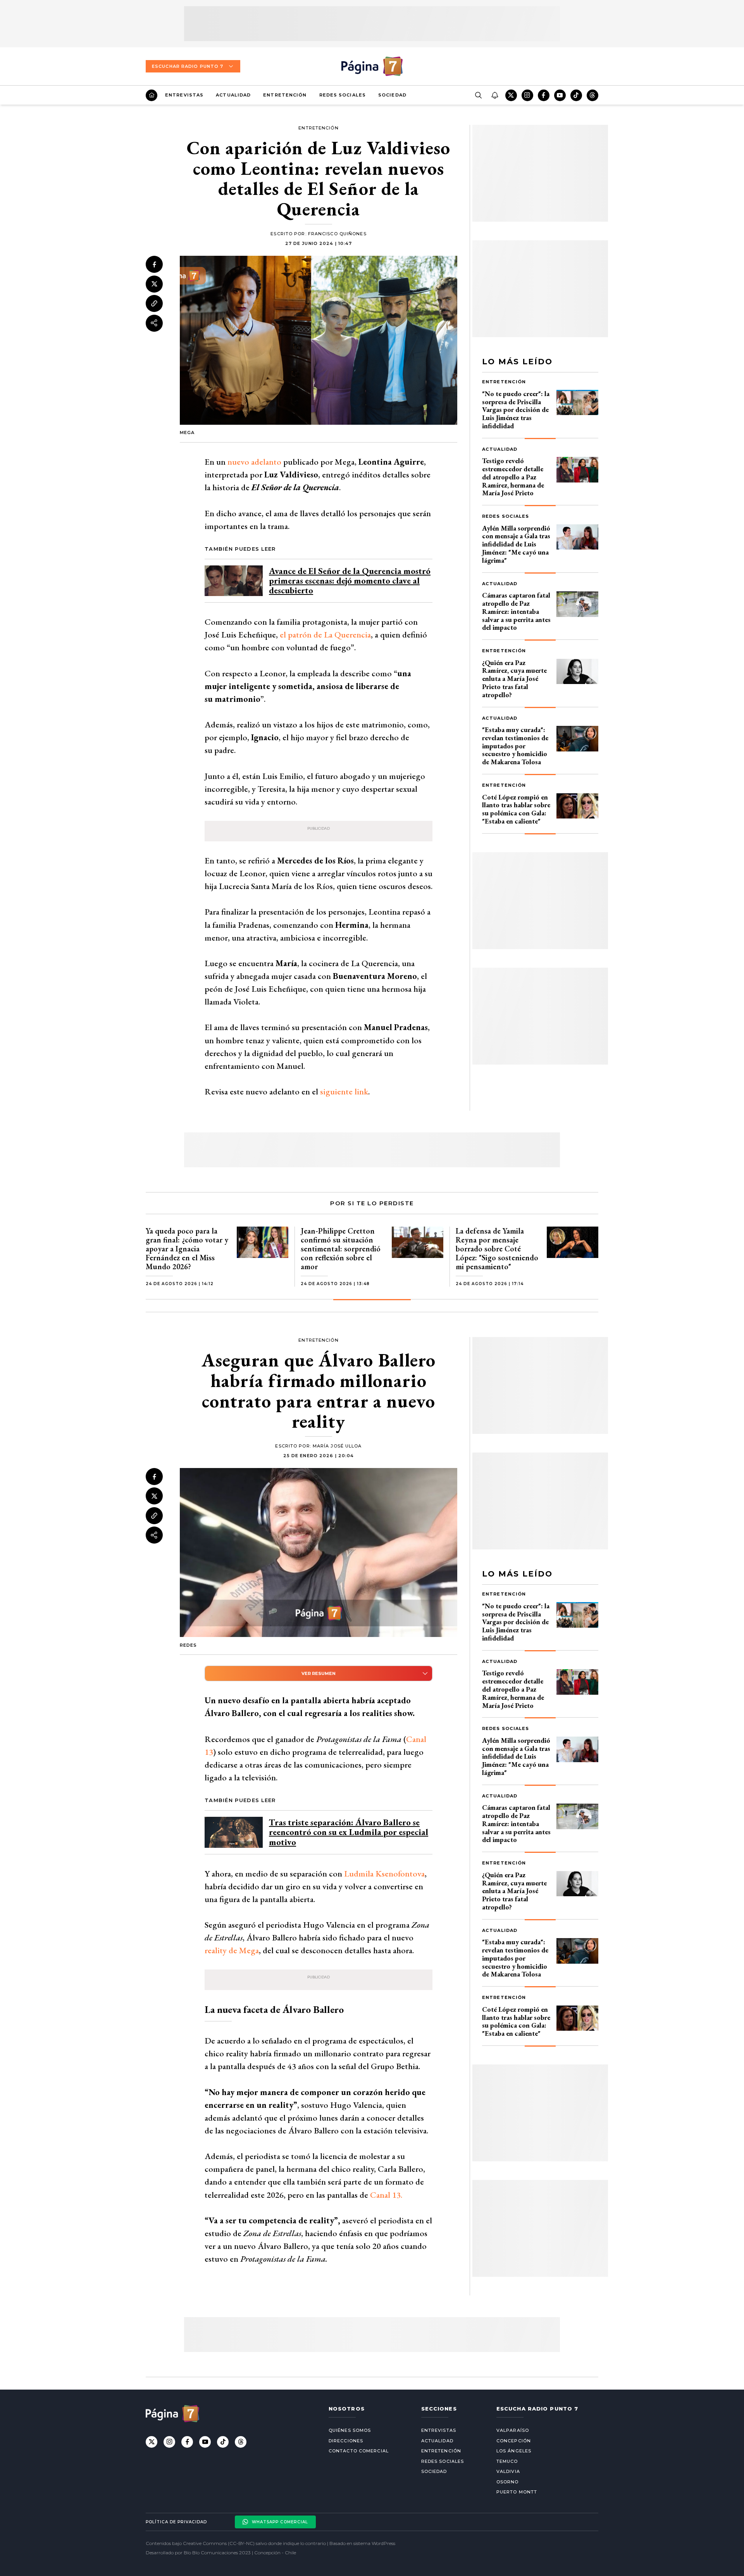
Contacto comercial (359, 2451)
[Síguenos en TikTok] (576, 95)
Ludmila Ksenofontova (384, 1874)
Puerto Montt (517, 2492)
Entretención (285, 95)
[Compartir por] (154, 323)
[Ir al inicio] (152, 95)
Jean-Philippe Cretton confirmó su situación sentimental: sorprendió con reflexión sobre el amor (341, 1249)
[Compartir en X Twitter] (154, 284)
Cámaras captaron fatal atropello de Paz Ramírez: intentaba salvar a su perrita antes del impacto (516, 611)
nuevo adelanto (254, 462)
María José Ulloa (337, 1446)
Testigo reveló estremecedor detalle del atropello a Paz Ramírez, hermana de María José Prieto (513, 477)
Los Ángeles (514, 2451)
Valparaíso (513, 2430)
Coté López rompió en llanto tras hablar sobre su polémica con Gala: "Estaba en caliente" (516, 809)
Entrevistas (184, 95)
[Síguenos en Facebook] (544, 95)
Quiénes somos (350, 2430)
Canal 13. (386, 2195)
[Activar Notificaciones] (494, 95)
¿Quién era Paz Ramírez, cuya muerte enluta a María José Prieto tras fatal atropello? (514, 679)
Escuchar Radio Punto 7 (188, 66)
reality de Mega (232, 1950)
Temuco (507, 2461)
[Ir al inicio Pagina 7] (372, 66)
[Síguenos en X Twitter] (511, 95)
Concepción (514, 2441)
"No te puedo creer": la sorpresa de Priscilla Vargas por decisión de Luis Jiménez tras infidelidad (516, 410)
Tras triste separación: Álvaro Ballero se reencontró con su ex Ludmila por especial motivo (349, 1832)
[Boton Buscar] (478, 95)
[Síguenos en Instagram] (527, 95)
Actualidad (233, 95)
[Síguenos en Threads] (592, 95)
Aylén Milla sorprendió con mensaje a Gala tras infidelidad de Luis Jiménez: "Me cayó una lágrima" (516, 544)
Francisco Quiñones (337, 234)
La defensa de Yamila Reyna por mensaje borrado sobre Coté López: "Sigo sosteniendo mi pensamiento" (497, 1249)
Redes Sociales (343, 95)
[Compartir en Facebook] (154, 264)
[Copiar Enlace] (154, 303)
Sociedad (392, 95)
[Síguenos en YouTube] (560, 95)
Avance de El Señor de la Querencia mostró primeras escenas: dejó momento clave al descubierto (350, 581)
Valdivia (508, 2471)
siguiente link (344, 1092)
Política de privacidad (176, 2522)
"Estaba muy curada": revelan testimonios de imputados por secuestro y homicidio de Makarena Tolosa (515, 746)
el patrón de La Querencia (325, 635)
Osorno (508, 2482)
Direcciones (346, 2441)
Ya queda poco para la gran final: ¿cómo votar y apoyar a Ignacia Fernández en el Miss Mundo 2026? (187, 1249)
